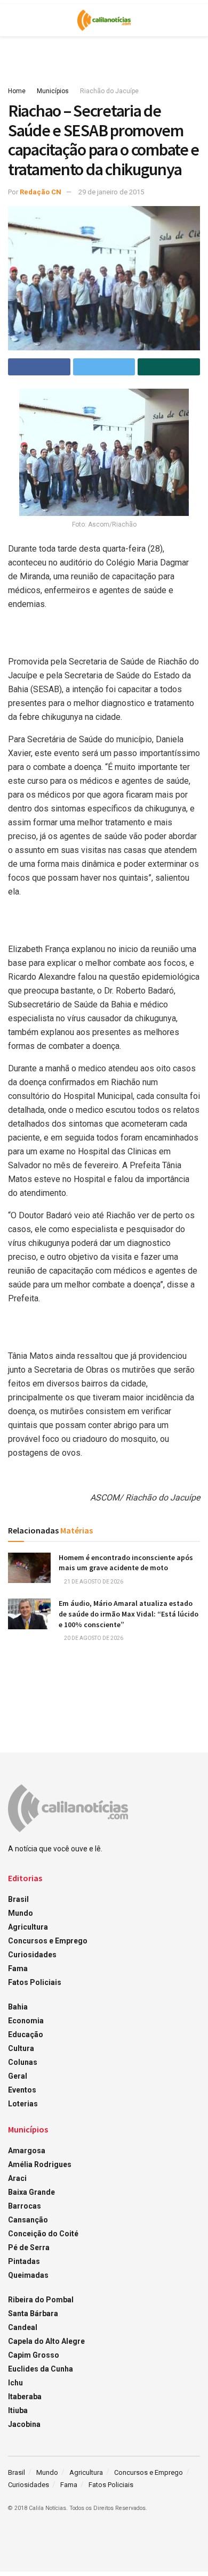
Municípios (53, 91)
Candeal (23, 2327)
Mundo (21, 1913)
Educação (26, 2034)
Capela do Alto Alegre (46, 2341)
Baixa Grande (31, 2192)
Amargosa (27, 2151)
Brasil (18, 1899)
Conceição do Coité (43, 2234)
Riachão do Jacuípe (109, 91)
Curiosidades (32, 1955)
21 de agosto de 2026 (93, 1582)
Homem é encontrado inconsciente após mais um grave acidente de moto (126, 1563)
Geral (18, 2076)
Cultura (21, 2048)
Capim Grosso (34, 2355)
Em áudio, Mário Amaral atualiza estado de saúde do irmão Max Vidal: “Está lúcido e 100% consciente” (129, 1614)
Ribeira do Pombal (41, 2300)
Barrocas (25, 2206)
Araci (17, 2178)
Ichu (15, 2383)
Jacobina (24, 2424)
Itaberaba (25, 2397)
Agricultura (28, 1927)
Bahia (18, 2007)
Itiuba (18, 2410)
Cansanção (28, 2220)
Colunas (23, 2062)
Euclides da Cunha (41, 2369)
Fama (18, 1968)
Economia (26, 2021)
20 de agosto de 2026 (93, 1638)
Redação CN (41, 192)
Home (17, 91)
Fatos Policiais (35, 1982)
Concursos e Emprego (48, 1941)
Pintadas (24, 2261)
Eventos (22, 2090)
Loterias (23, 2104)
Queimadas (28, 2275)
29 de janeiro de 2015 (111, 192)
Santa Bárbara (33, 2314)
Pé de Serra (29, 2247)
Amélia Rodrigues (40, 2164)
